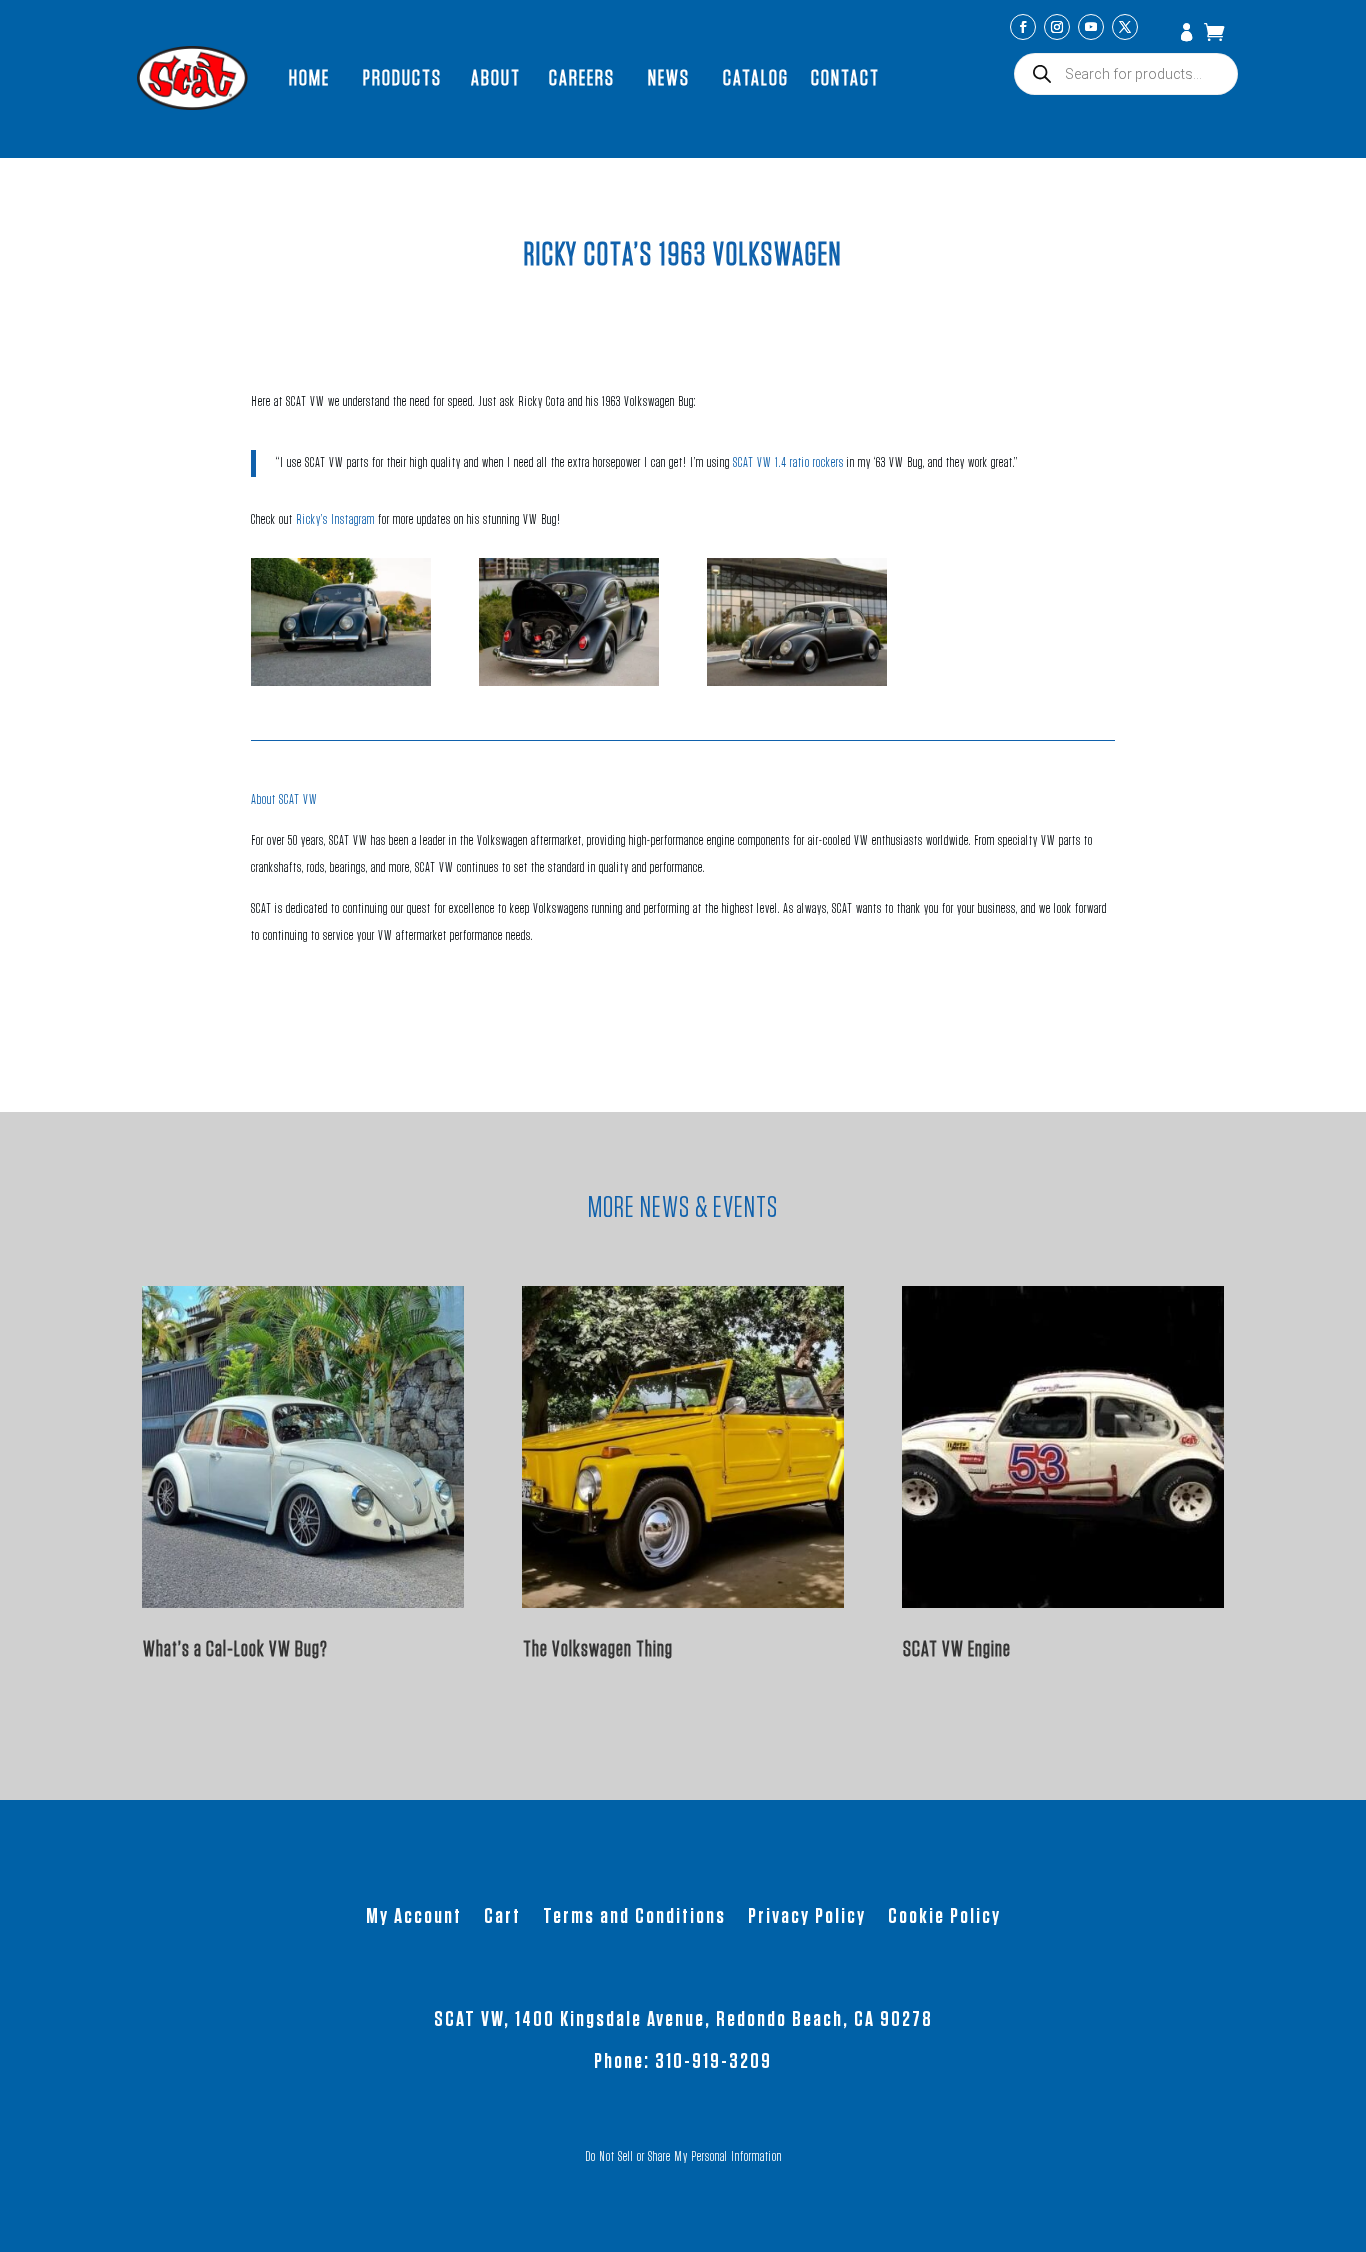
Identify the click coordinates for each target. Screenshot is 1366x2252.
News (669, 78)
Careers (582, 78)
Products (402, 78)
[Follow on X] (1125, 27)
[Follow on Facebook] (1023, 27)
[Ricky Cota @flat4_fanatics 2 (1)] (569, 682)
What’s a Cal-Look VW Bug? (235, 1649)
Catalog (756, 78)
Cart (502, 1918)
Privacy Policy (807, 1918)
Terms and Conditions (634, 1918)
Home (309, 78)
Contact (845, 78)
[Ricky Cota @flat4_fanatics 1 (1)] (797, 682)
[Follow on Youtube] (1091, 27)
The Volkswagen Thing (598, 1649)
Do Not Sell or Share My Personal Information (683, 2157)
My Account (1189, 34)
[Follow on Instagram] (1057, 27)
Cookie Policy (944, 1918)
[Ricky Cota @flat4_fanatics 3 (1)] (341, 682)
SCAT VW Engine (957, 1649)
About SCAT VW (284, 800)
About (496, 78)
